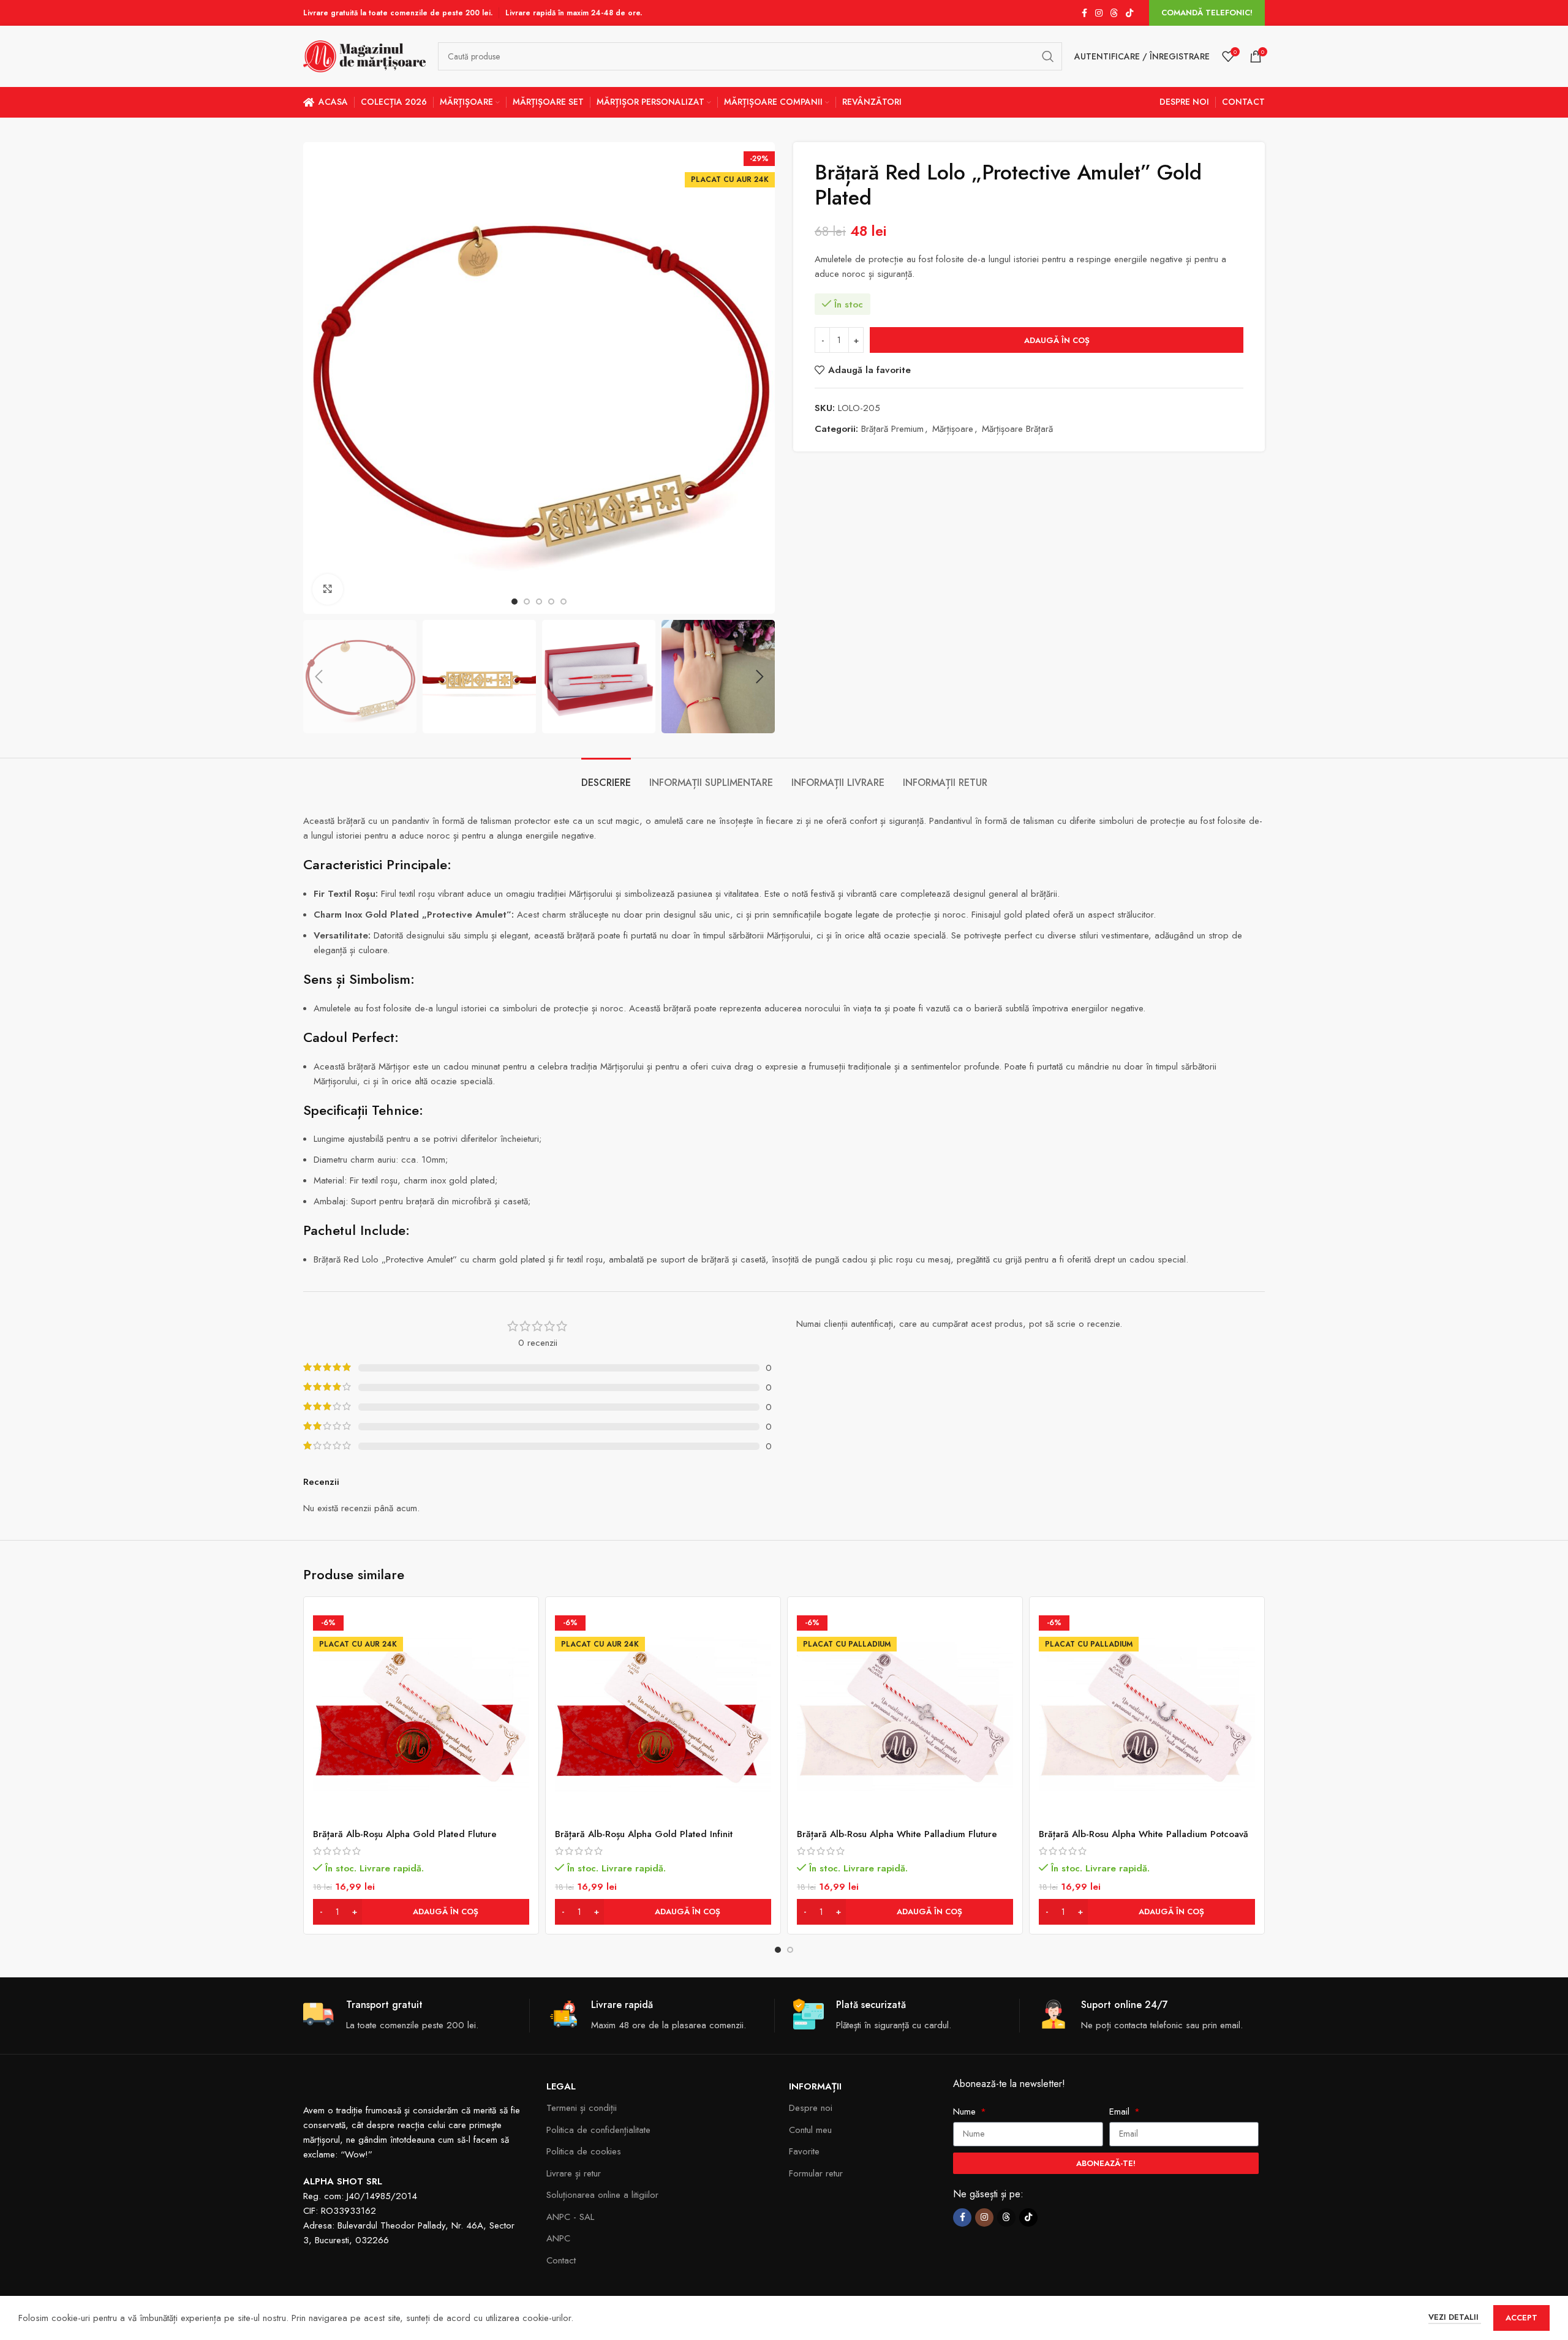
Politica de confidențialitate (598, 2130)
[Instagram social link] (1099, 13)
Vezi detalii (1455, 2317)
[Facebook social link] (1084, 13)
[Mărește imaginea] (328, 589)
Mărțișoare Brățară (1017, 429)
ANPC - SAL (570, 2217)
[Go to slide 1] (778, 1950)
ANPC (558, 2238)
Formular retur (816, 2173)
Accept (1521, 2318)
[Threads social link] (1114, 13)
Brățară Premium (892, 429)
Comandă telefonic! (1207, 13)
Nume (966, 2112)
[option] (514, 602)
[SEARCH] (1048, 56)
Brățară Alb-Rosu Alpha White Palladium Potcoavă (1144, 1834)
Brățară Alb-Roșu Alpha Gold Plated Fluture (405, 1834)
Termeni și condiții (582, 2108)
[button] (318, 677)
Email (1121, 2112)
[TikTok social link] (1129, 13)
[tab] (606, 776)
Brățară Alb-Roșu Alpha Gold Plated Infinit (644, 1834)
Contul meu (810, 2130)
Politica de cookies (584, 2151)
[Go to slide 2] (790, 1950)
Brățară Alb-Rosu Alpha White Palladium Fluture (897, 1834)
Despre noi (811, 2108)
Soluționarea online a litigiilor (602, 2195)
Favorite (804, 2151)
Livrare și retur (574, 2173)
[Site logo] (364, 55)
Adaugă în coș (1057, 340)
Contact (561, 2260)
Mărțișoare (953, 429)
